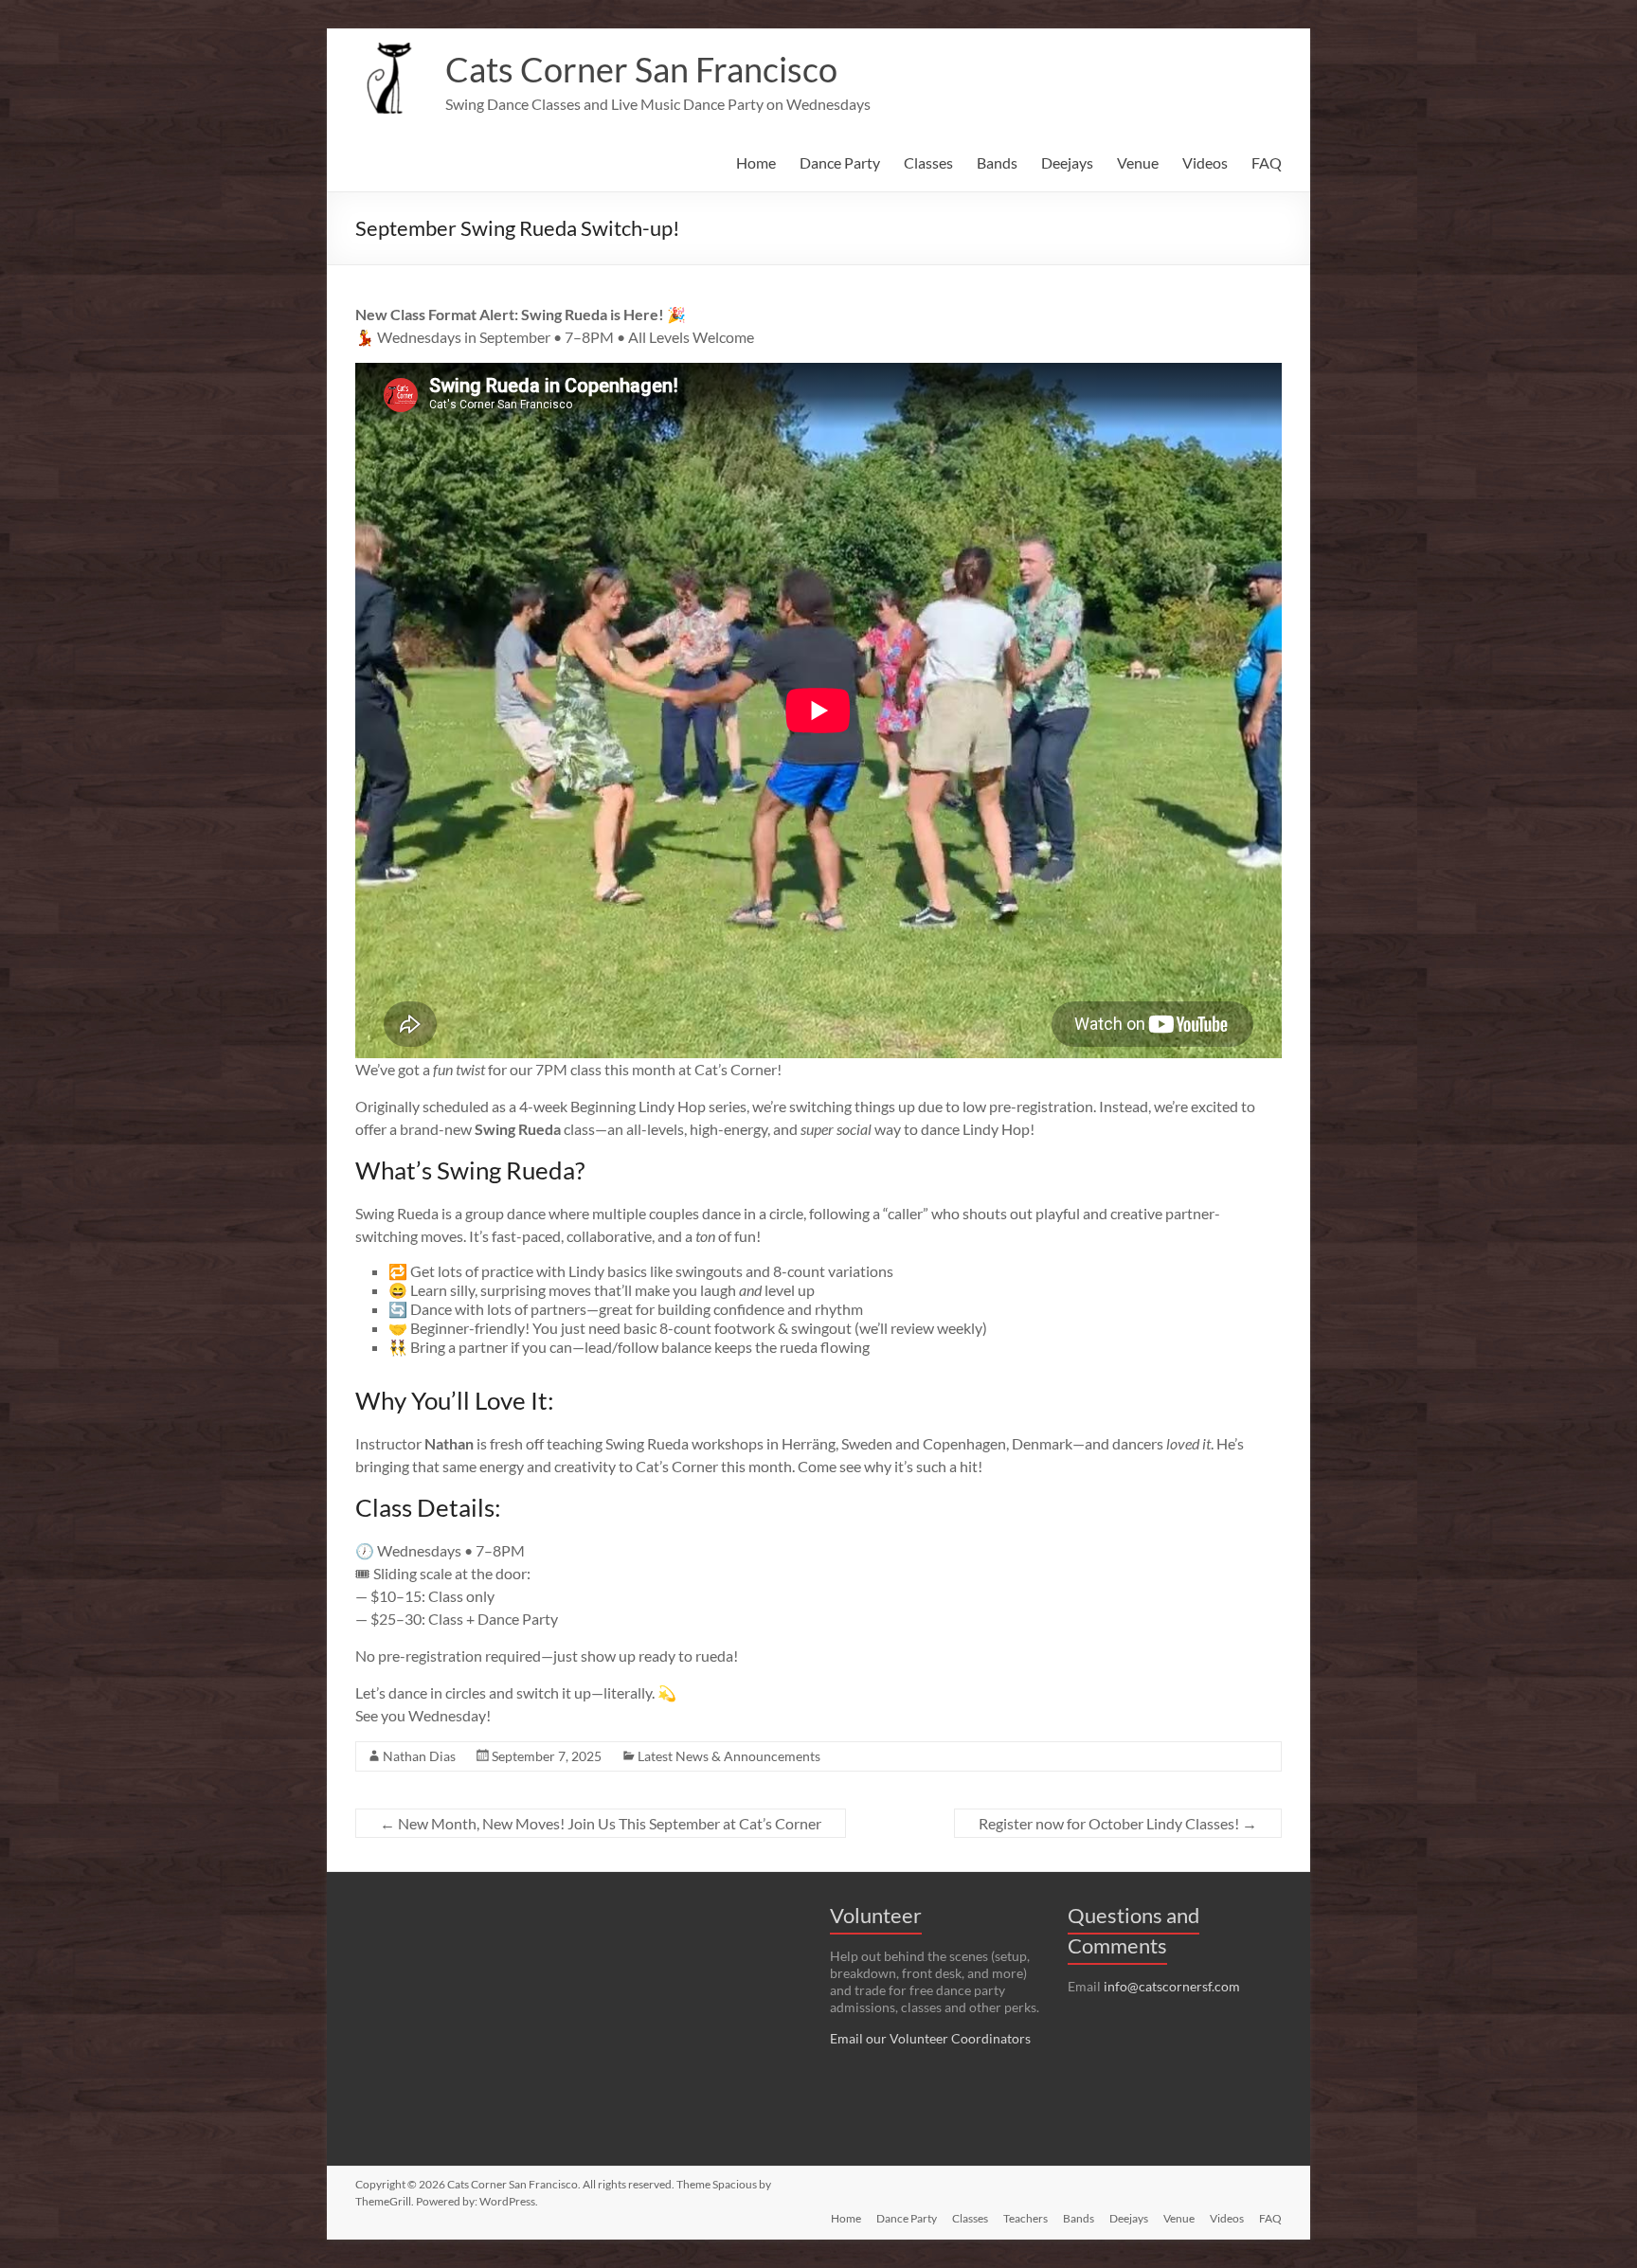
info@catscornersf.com (1172, 1986)
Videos (1205, 162)
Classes (928, 162)
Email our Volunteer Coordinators (930, 2038)
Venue (1138, 162)
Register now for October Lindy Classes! (1118, 1823)
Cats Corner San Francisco (641, 69)
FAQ (1267, 162)
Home (756, 162)
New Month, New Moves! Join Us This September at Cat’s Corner (601, 1823)
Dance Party (840, 162)
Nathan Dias (419, 1756)
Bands (997, 162)
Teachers (1025, 2218)
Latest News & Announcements (729, 1756)
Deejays (1067, 162)
